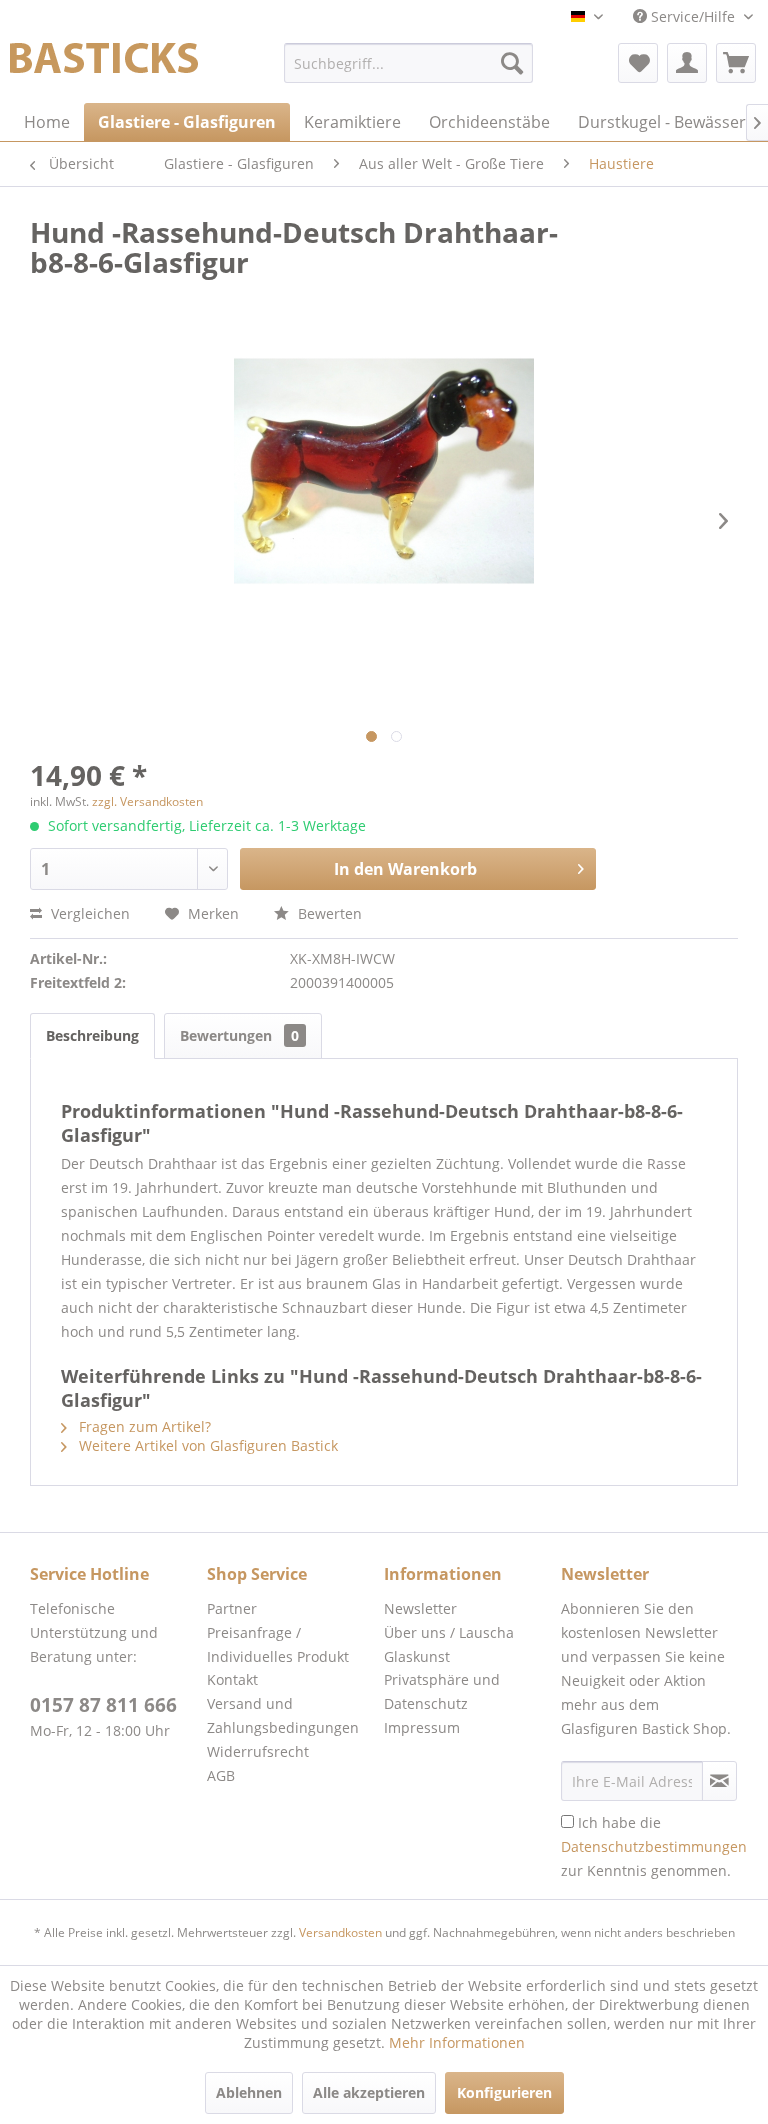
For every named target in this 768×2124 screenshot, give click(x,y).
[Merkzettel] (638, 63)
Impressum (422, 1727)
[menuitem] (409, 63)
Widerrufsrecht (258, 1751)
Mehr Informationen (457, 2042)
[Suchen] (512, 63)
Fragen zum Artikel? (143, 1426)
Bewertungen (239, 1035)
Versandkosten (340, 1932)
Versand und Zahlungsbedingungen (283, 1715)
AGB (221, 1775)
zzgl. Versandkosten (147, 801)
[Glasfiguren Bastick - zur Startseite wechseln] (104, 68)
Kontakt (232, 1679)
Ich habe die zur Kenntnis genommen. (654, 1846)
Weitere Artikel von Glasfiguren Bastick (206, 1445)
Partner (232, 1608)
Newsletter (420, 1608)
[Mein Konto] (687, 63)
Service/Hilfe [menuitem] (693, 16)
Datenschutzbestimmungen (654, 1846)
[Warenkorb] (736, 63)
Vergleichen (88, 913)
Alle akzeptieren (369, 2092)
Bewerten (328, 913)
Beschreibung (92, 1035)
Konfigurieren (504, 2092)
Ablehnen (249, 2092)
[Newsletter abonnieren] (719, 1781)
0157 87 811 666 (103, 1705)
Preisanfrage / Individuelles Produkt (278, 1644)
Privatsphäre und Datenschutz (442, 1691)
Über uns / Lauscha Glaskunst (449, 1644)
